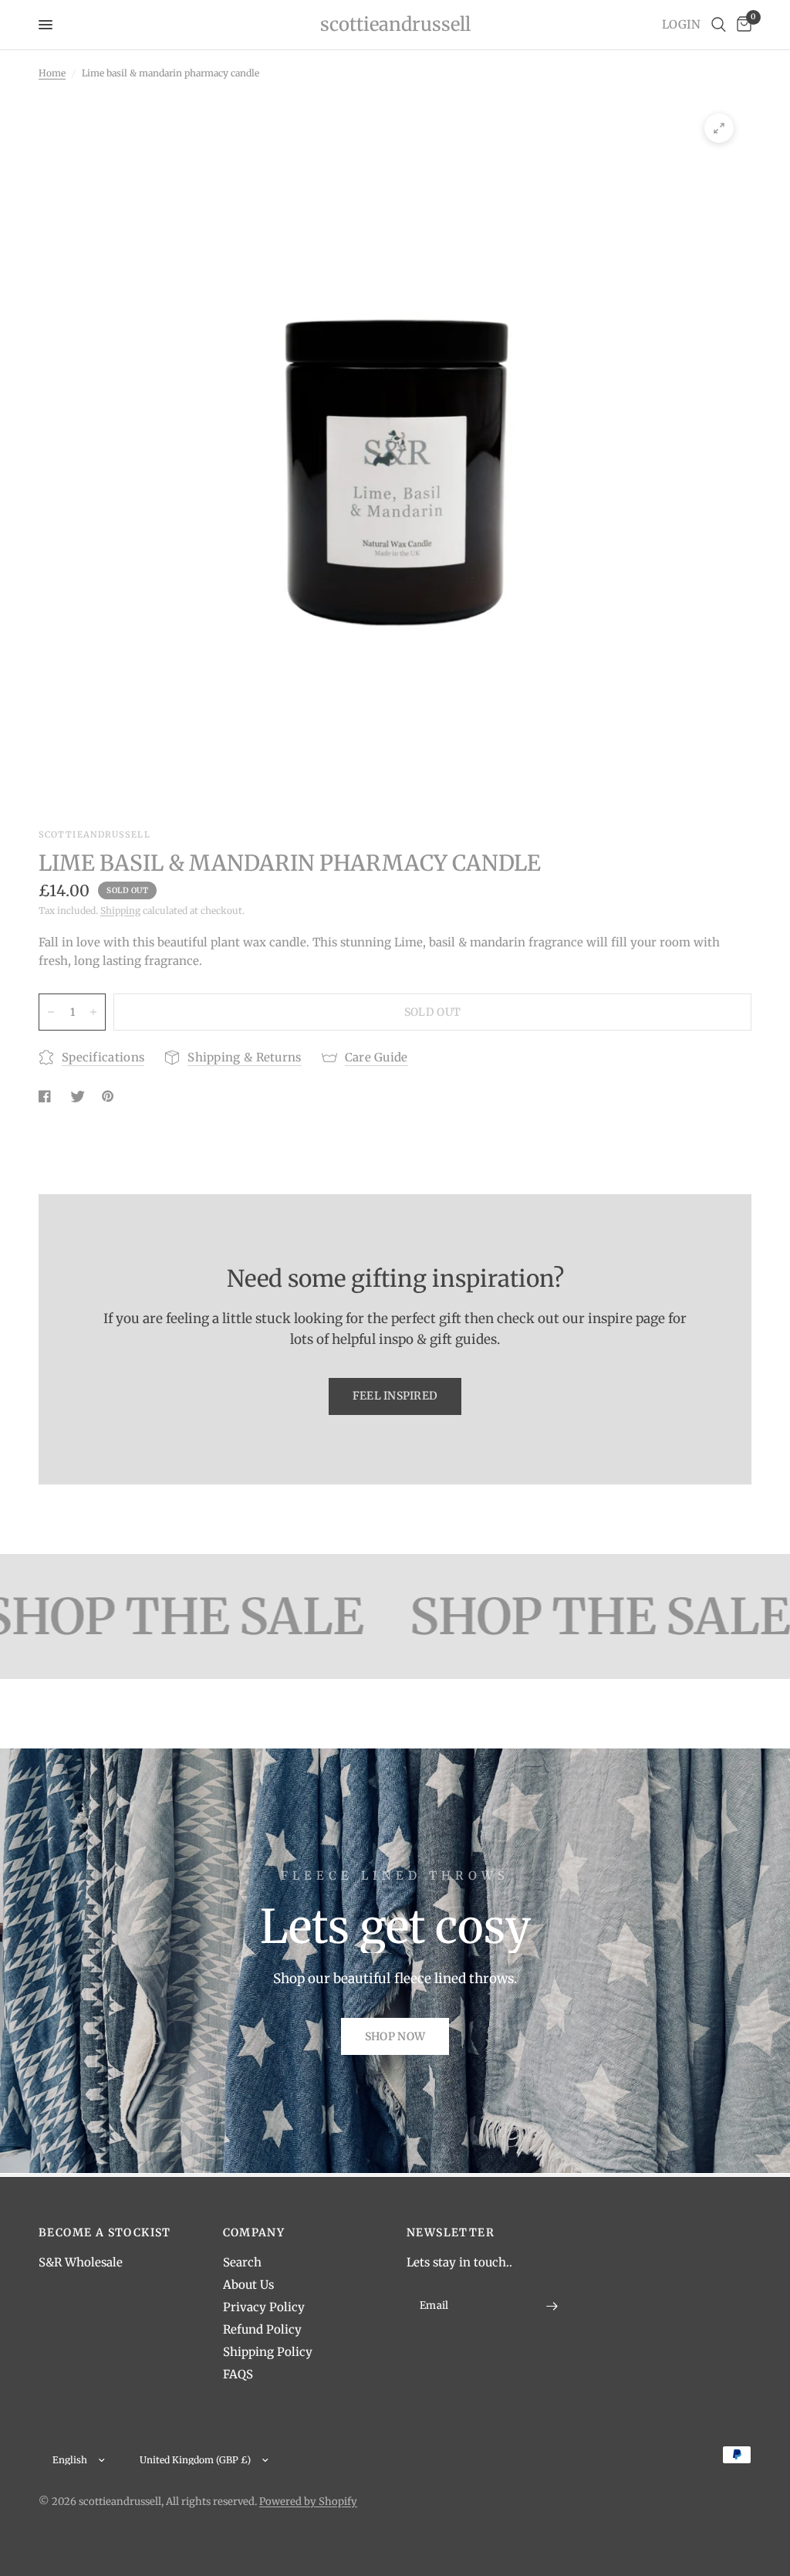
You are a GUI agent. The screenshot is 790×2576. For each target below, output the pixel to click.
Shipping (120, 911)
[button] (395, 2036)
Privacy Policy (264, 2307)
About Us (248, 2285)
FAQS (238, 2374)
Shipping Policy (268, 2352)
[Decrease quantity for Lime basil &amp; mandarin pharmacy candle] (51, 1012)
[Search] (719, 25)
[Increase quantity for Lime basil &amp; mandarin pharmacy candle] (93, 1012)
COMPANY (254, 2232)
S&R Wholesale (81, 2262)
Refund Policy (262, 2329)
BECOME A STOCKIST (105, 2232)
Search (242, 2262)
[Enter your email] (552, 2306)
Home (52, 73)
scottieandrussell (395, 25)
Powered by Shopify (308, 2502)
